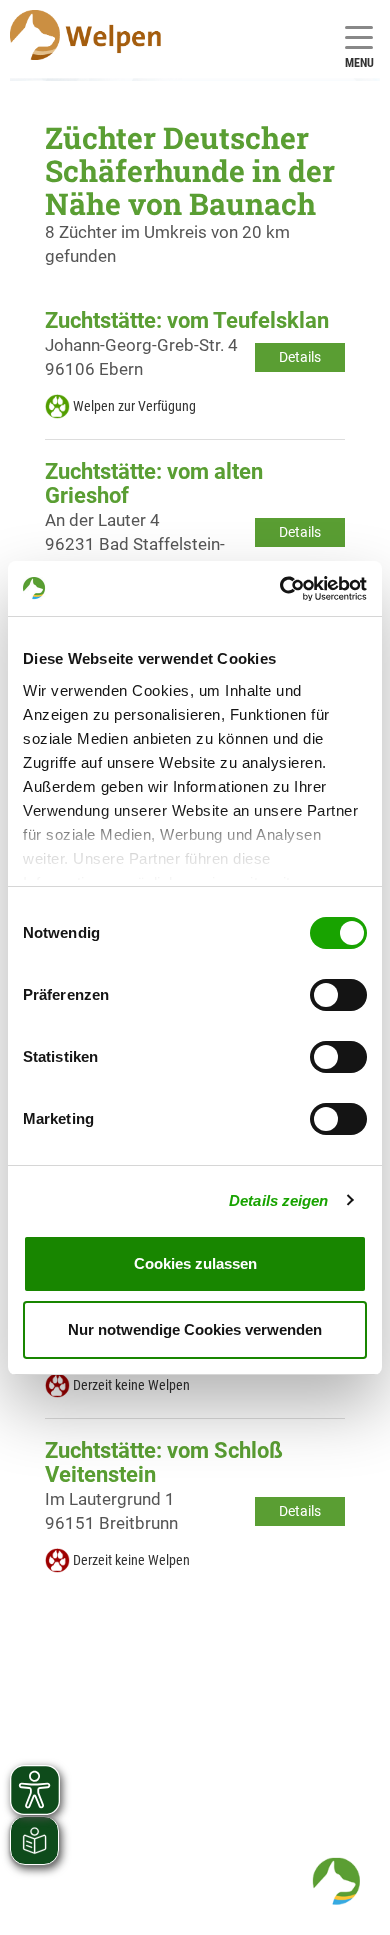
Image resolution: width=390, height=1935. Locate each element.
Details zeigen (278, 1200)
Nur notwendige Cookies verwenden (195, 1329)
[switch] (338, 995)
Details (300, 357)
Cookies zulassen (195, 1263)
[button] (336, 1881)
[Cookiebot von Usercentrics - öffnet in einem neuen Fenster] (280, 589)
